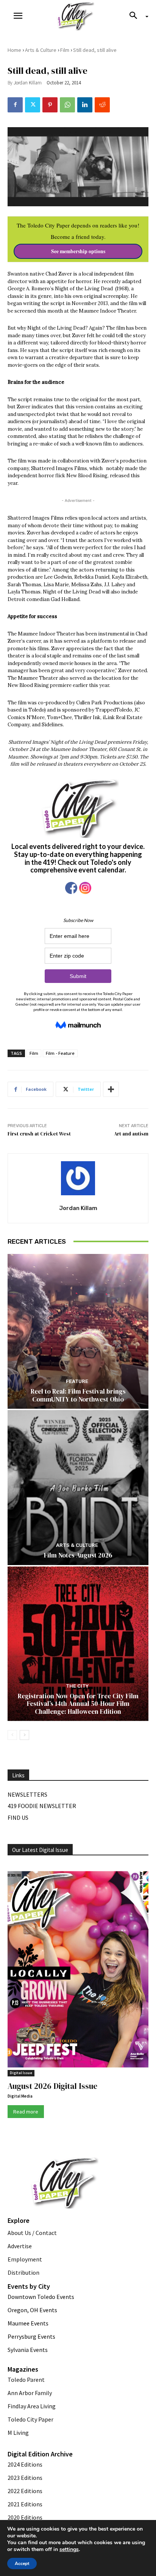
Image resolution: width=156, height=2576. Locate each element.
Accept (22, 2564)
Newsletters (27, 1794)
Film (65, 50)
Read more (26, 2112)
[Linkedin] (85, 105)
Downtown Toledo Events (41, 2297)
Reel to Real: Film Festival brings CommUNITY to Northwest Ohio (78, 1395)
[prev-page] (12, 1735)
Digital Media (20, 2096)
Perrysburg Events (31, 2336)
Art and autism (131, 1134)
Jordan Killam (28, 83)
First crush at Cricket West (39, 1134)
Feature (77, 1381)
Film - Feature (60, 1053)
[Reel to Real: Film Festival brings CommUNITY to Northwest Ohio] (78, 1331)
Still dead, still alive (95, 50)
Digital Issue (21, 2073)
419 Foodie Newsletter (42, 1806)
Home (14, 50)
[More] (111, 1089)
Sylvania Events (28, 2350)
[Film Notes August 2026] (78, 1488)
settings (69, 2550)
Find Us (18, 1818)
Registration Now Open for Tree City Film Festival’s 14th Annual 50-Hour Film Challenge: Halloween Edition (78, 1704)
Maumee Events (28, 2323)
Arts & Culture (41, 50)
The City (77, 1686)
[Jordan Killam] (78, 1178)
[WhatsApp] (67, 105)
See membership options (78, 251)
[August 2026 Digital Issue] (78, 1971)
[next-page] (24, 1735)
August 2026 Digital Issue (52, 2086)
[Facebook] (15, 105)
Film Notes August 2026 (78, 1555)
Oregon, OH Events (32, 2310)
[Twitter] (33, 105)
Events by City (29, 2286)
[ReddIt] (102, 105)
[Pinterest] (50, 105)
